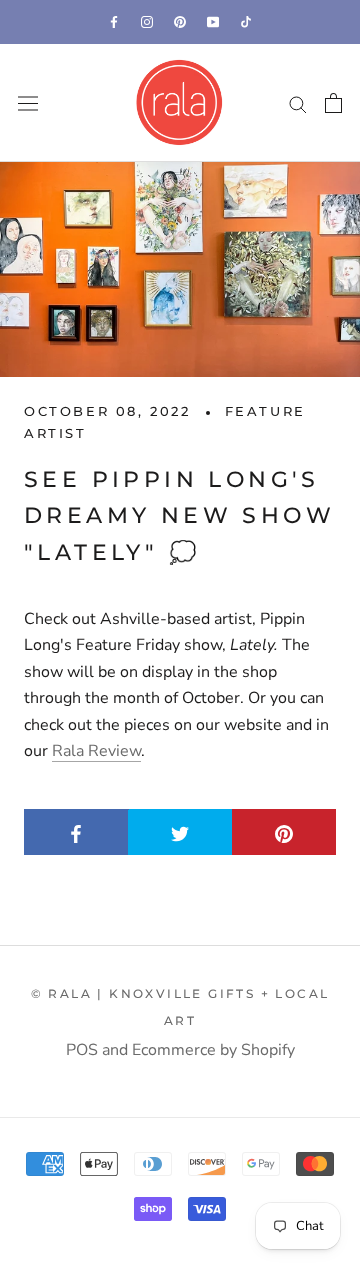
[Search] (298, 103)
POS (82, 1050)
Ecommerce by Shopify (213, 1050)
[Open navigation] (28, 103)
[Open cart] (333, 103)
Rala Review (96, 751)
